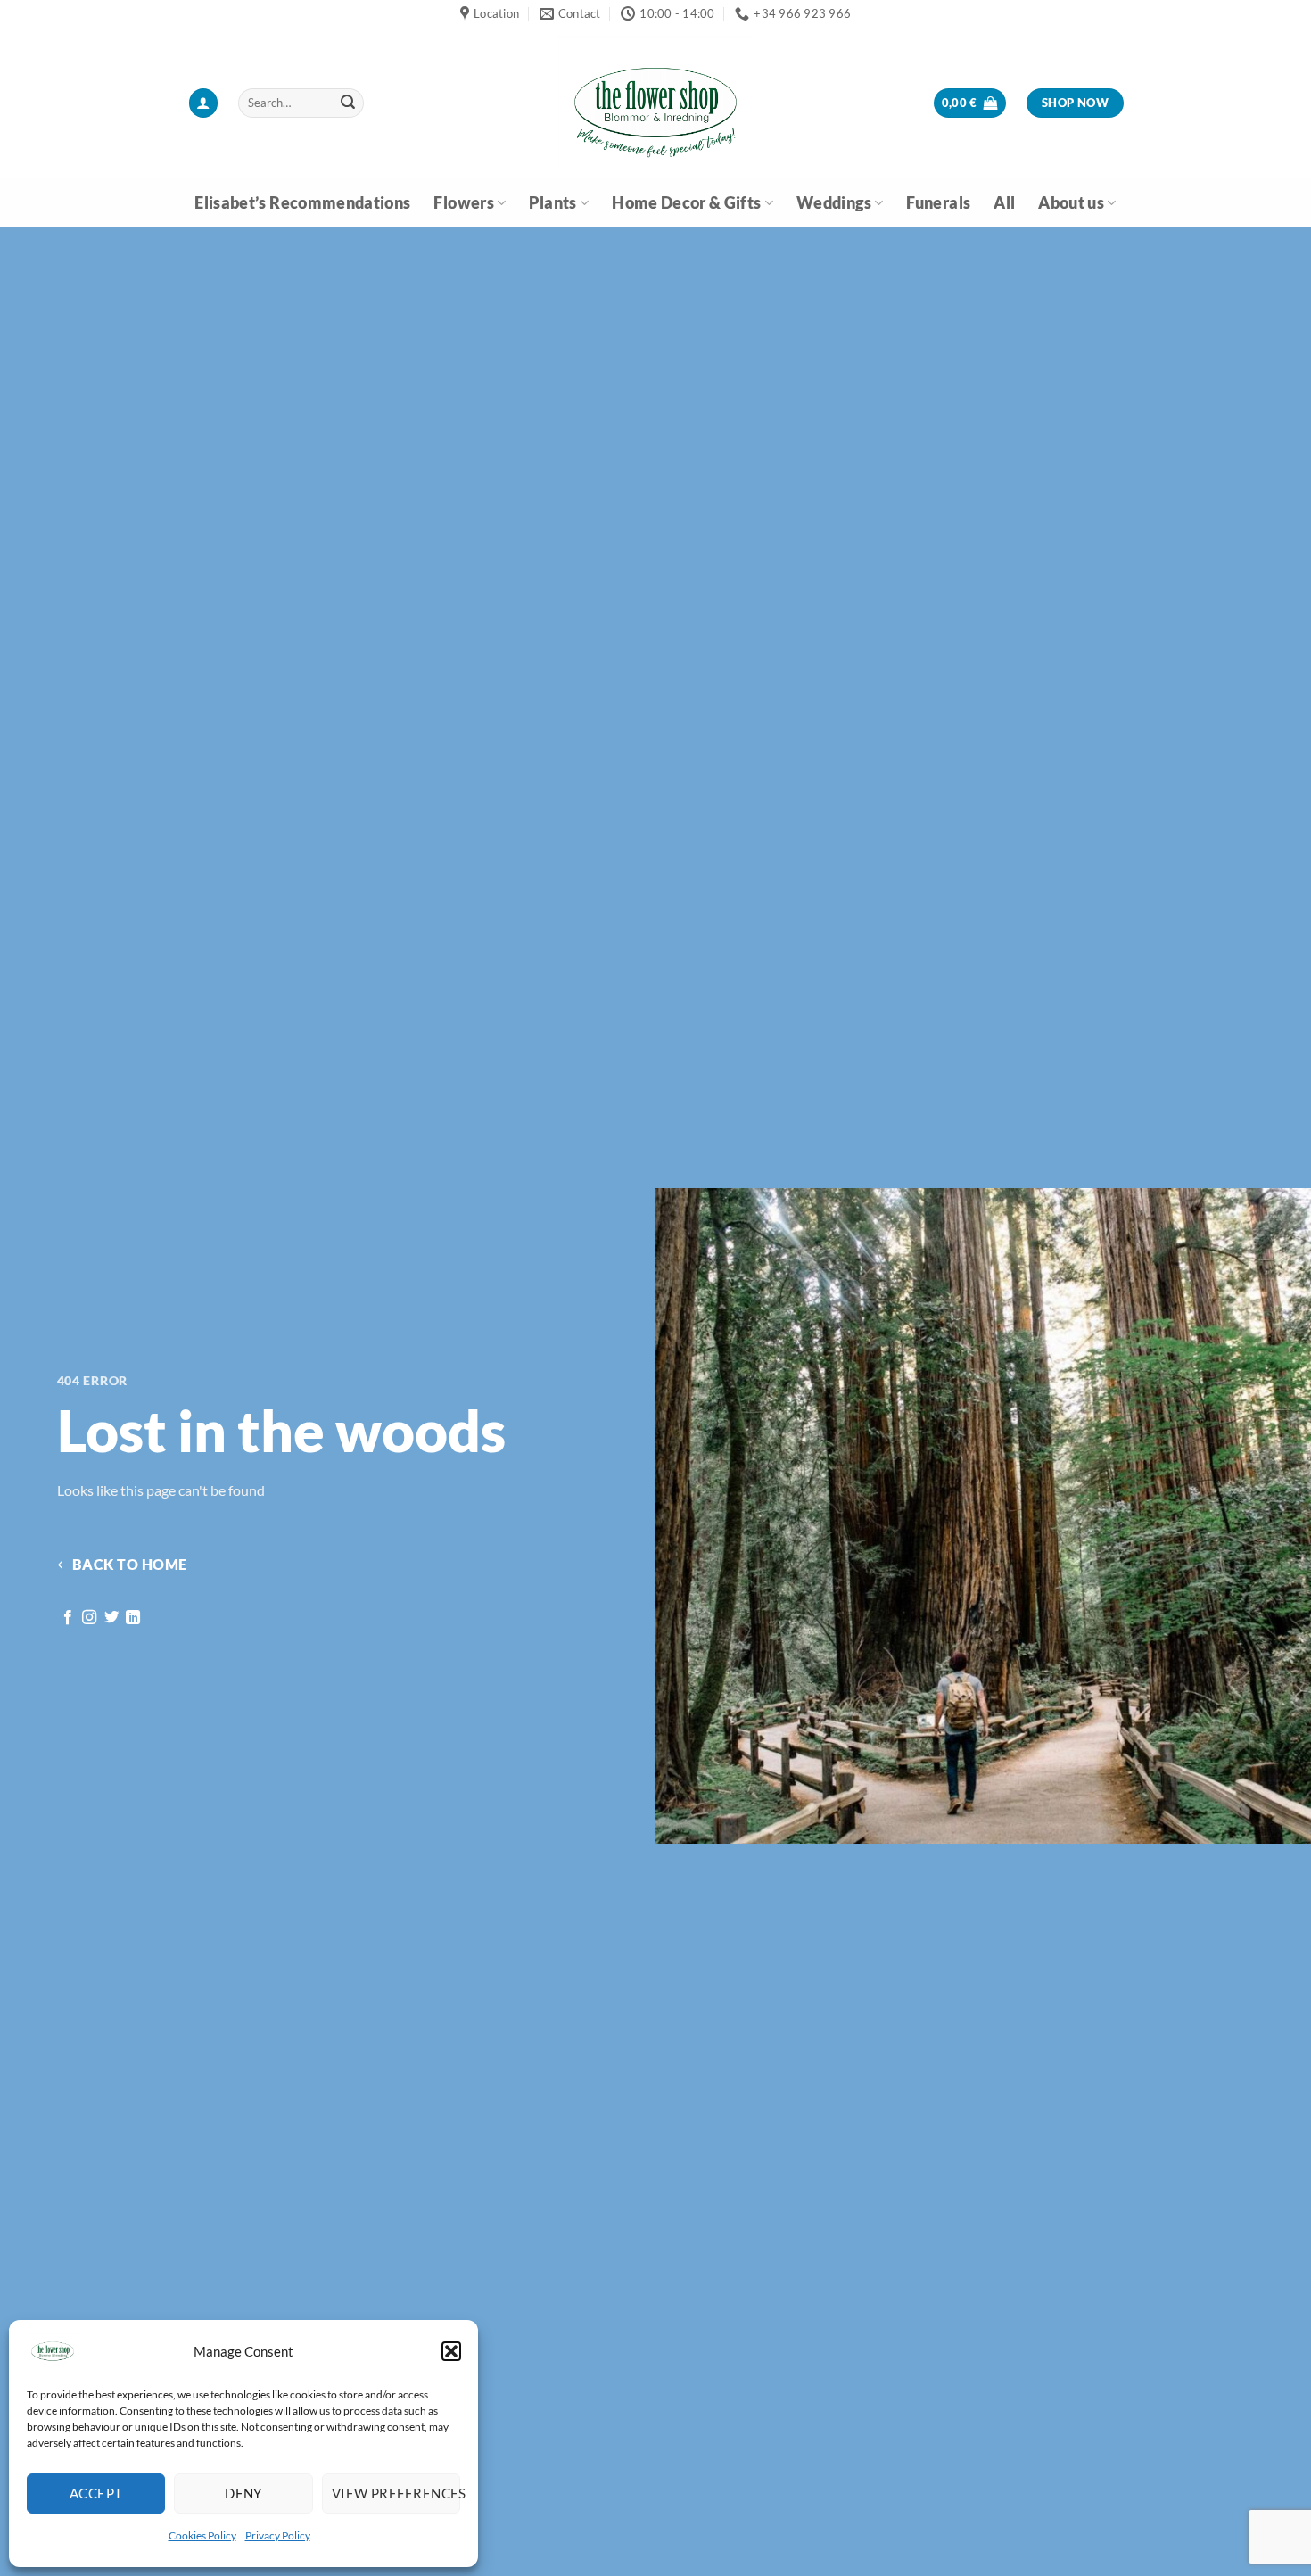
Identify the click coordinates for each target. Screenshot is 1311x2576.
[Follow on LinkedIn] (133, 1618)
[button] (451, 2351)
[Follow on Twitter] (111, 1618)
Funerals (938, 203)
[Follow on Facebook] (68, 1618)
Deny (243, 2493)
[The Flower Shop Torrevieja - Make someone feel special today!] (655, 103)
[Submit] (348, 103)
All (1004, 203)
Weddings (834, 203)
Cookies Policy (202, 2535)
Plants (552, 203)
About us (1071, 203)
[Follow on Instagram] (89, 1618)
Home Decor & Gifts (686, 203)
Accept (96, 2493)
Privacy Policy (278, 2535)
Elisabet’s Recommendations (302, 203)
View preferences (396, 2493)
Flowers (463, 203)
